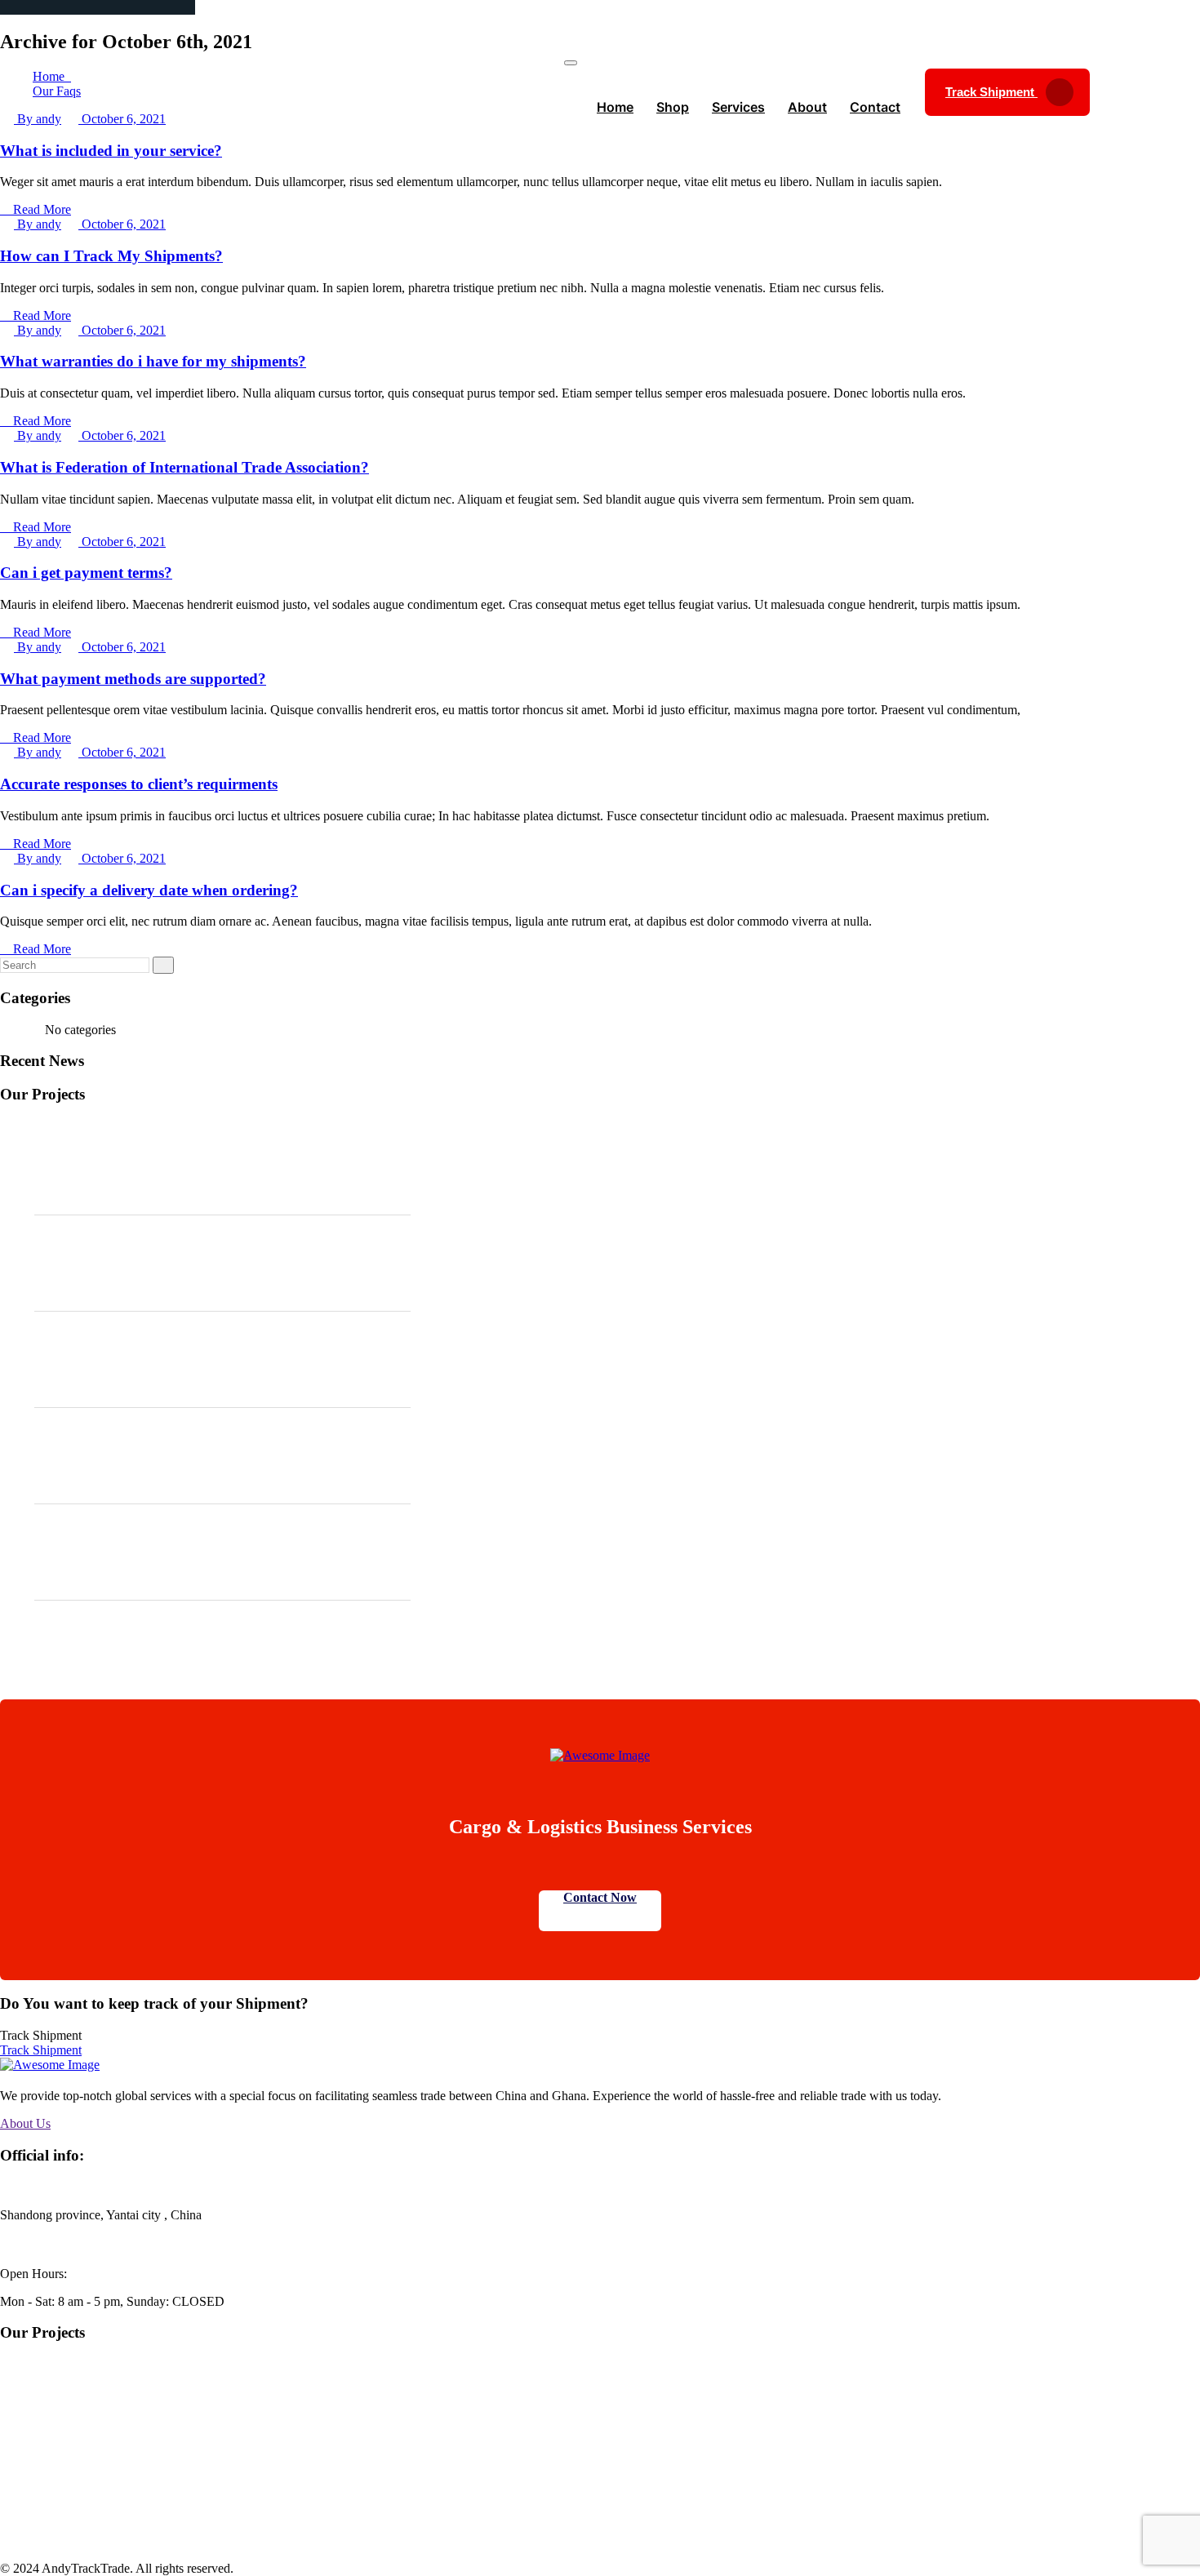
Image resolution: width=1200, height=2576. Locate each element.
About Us (25, 2123)
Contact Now (600, 1897)
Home (615, 107)
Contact (875, 107)
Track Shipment (991, 92)
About (807, 107)
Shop (673, 107)
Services (738, 107)
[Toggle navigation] (571, 63)
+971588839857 (53, 2244)
